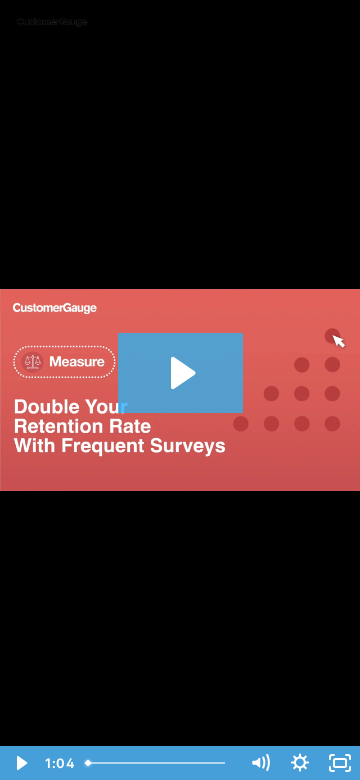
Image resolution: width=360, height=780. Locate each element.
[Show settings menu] (300, 763)
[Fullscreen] (340, 763)
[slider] (159, 763)
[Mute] (260, 763)
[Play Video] (20, 763)
